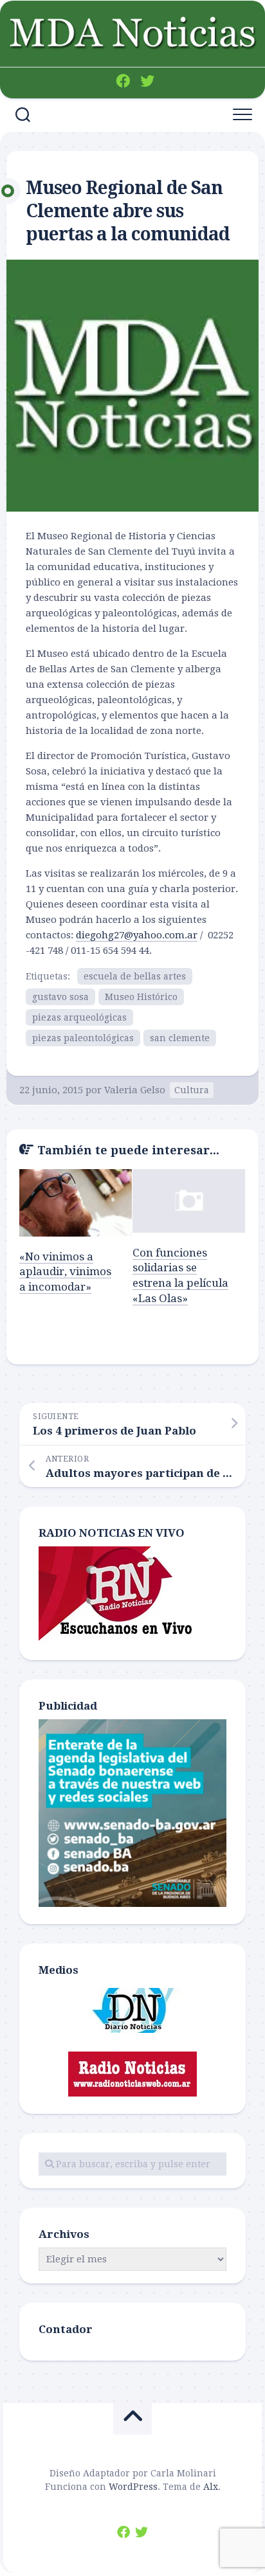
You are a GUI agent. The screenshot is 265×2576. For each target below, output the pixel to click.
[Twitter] (147, 81)
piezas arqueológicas (79, 1017)
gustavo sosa (60, 997)
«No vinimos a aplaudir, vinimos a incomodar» (65, 1272)
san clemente (180, 1038)
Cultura (192, 1090)
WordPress (133, 2487)
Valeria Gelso (135, 1090)
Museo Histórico (141, 997)
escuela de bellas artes (135, 976)
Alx (211, 2487)
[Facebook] (123, 81)
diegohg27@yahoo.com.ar (137, 935)
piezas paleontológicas (83, 1038)
